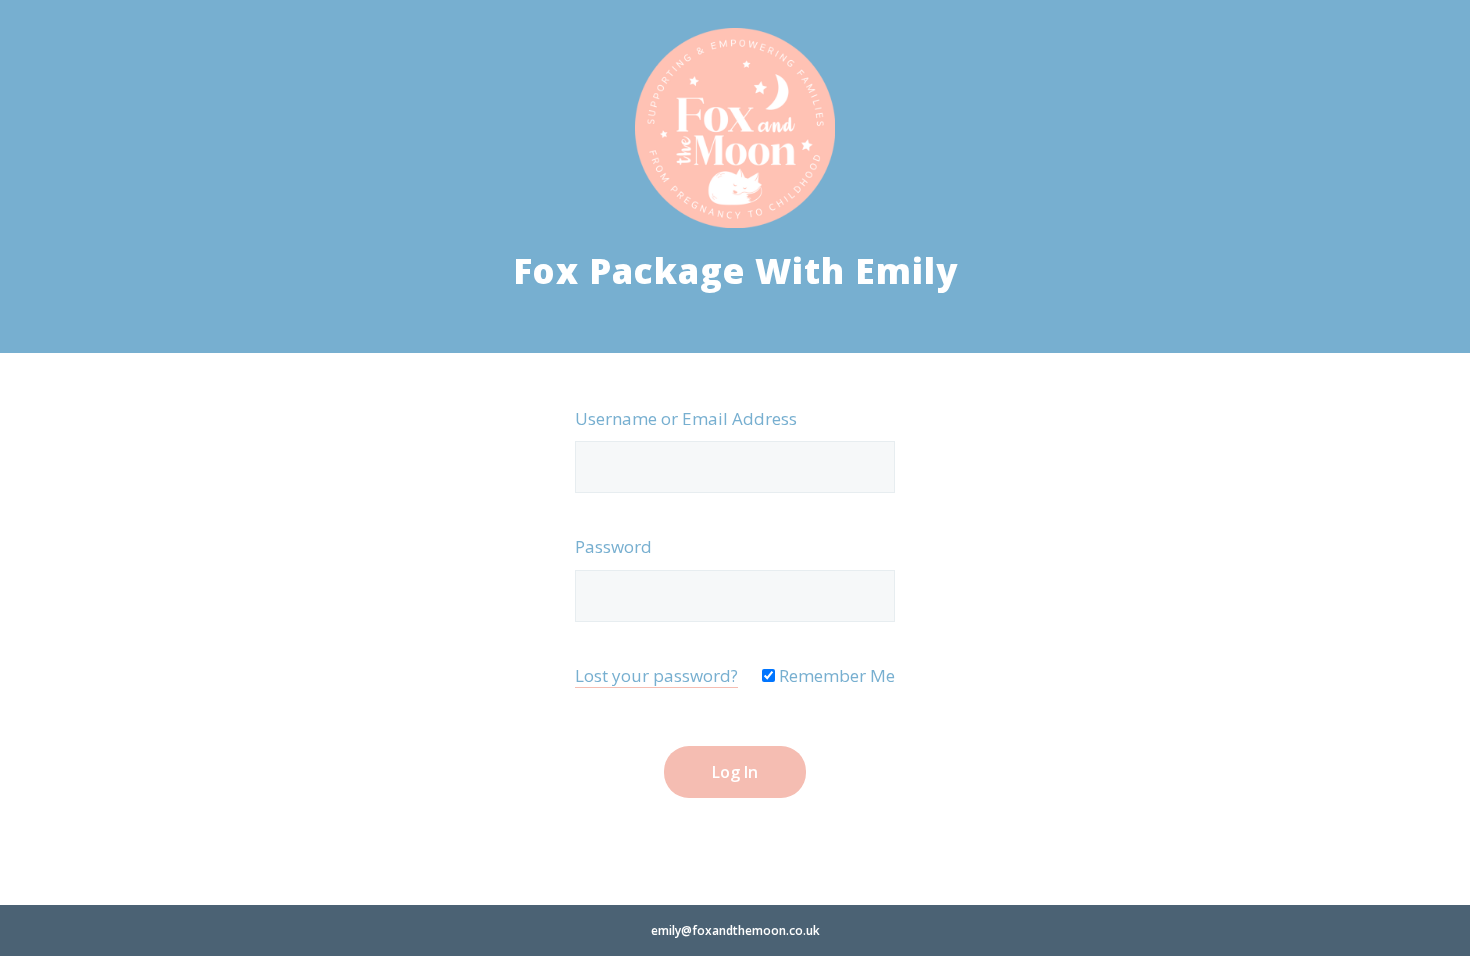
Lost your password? (656, 675)
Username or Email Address (686, 418)
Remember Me (835, 675)
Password (613, 546)
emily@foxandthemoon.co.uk (735, 930)
